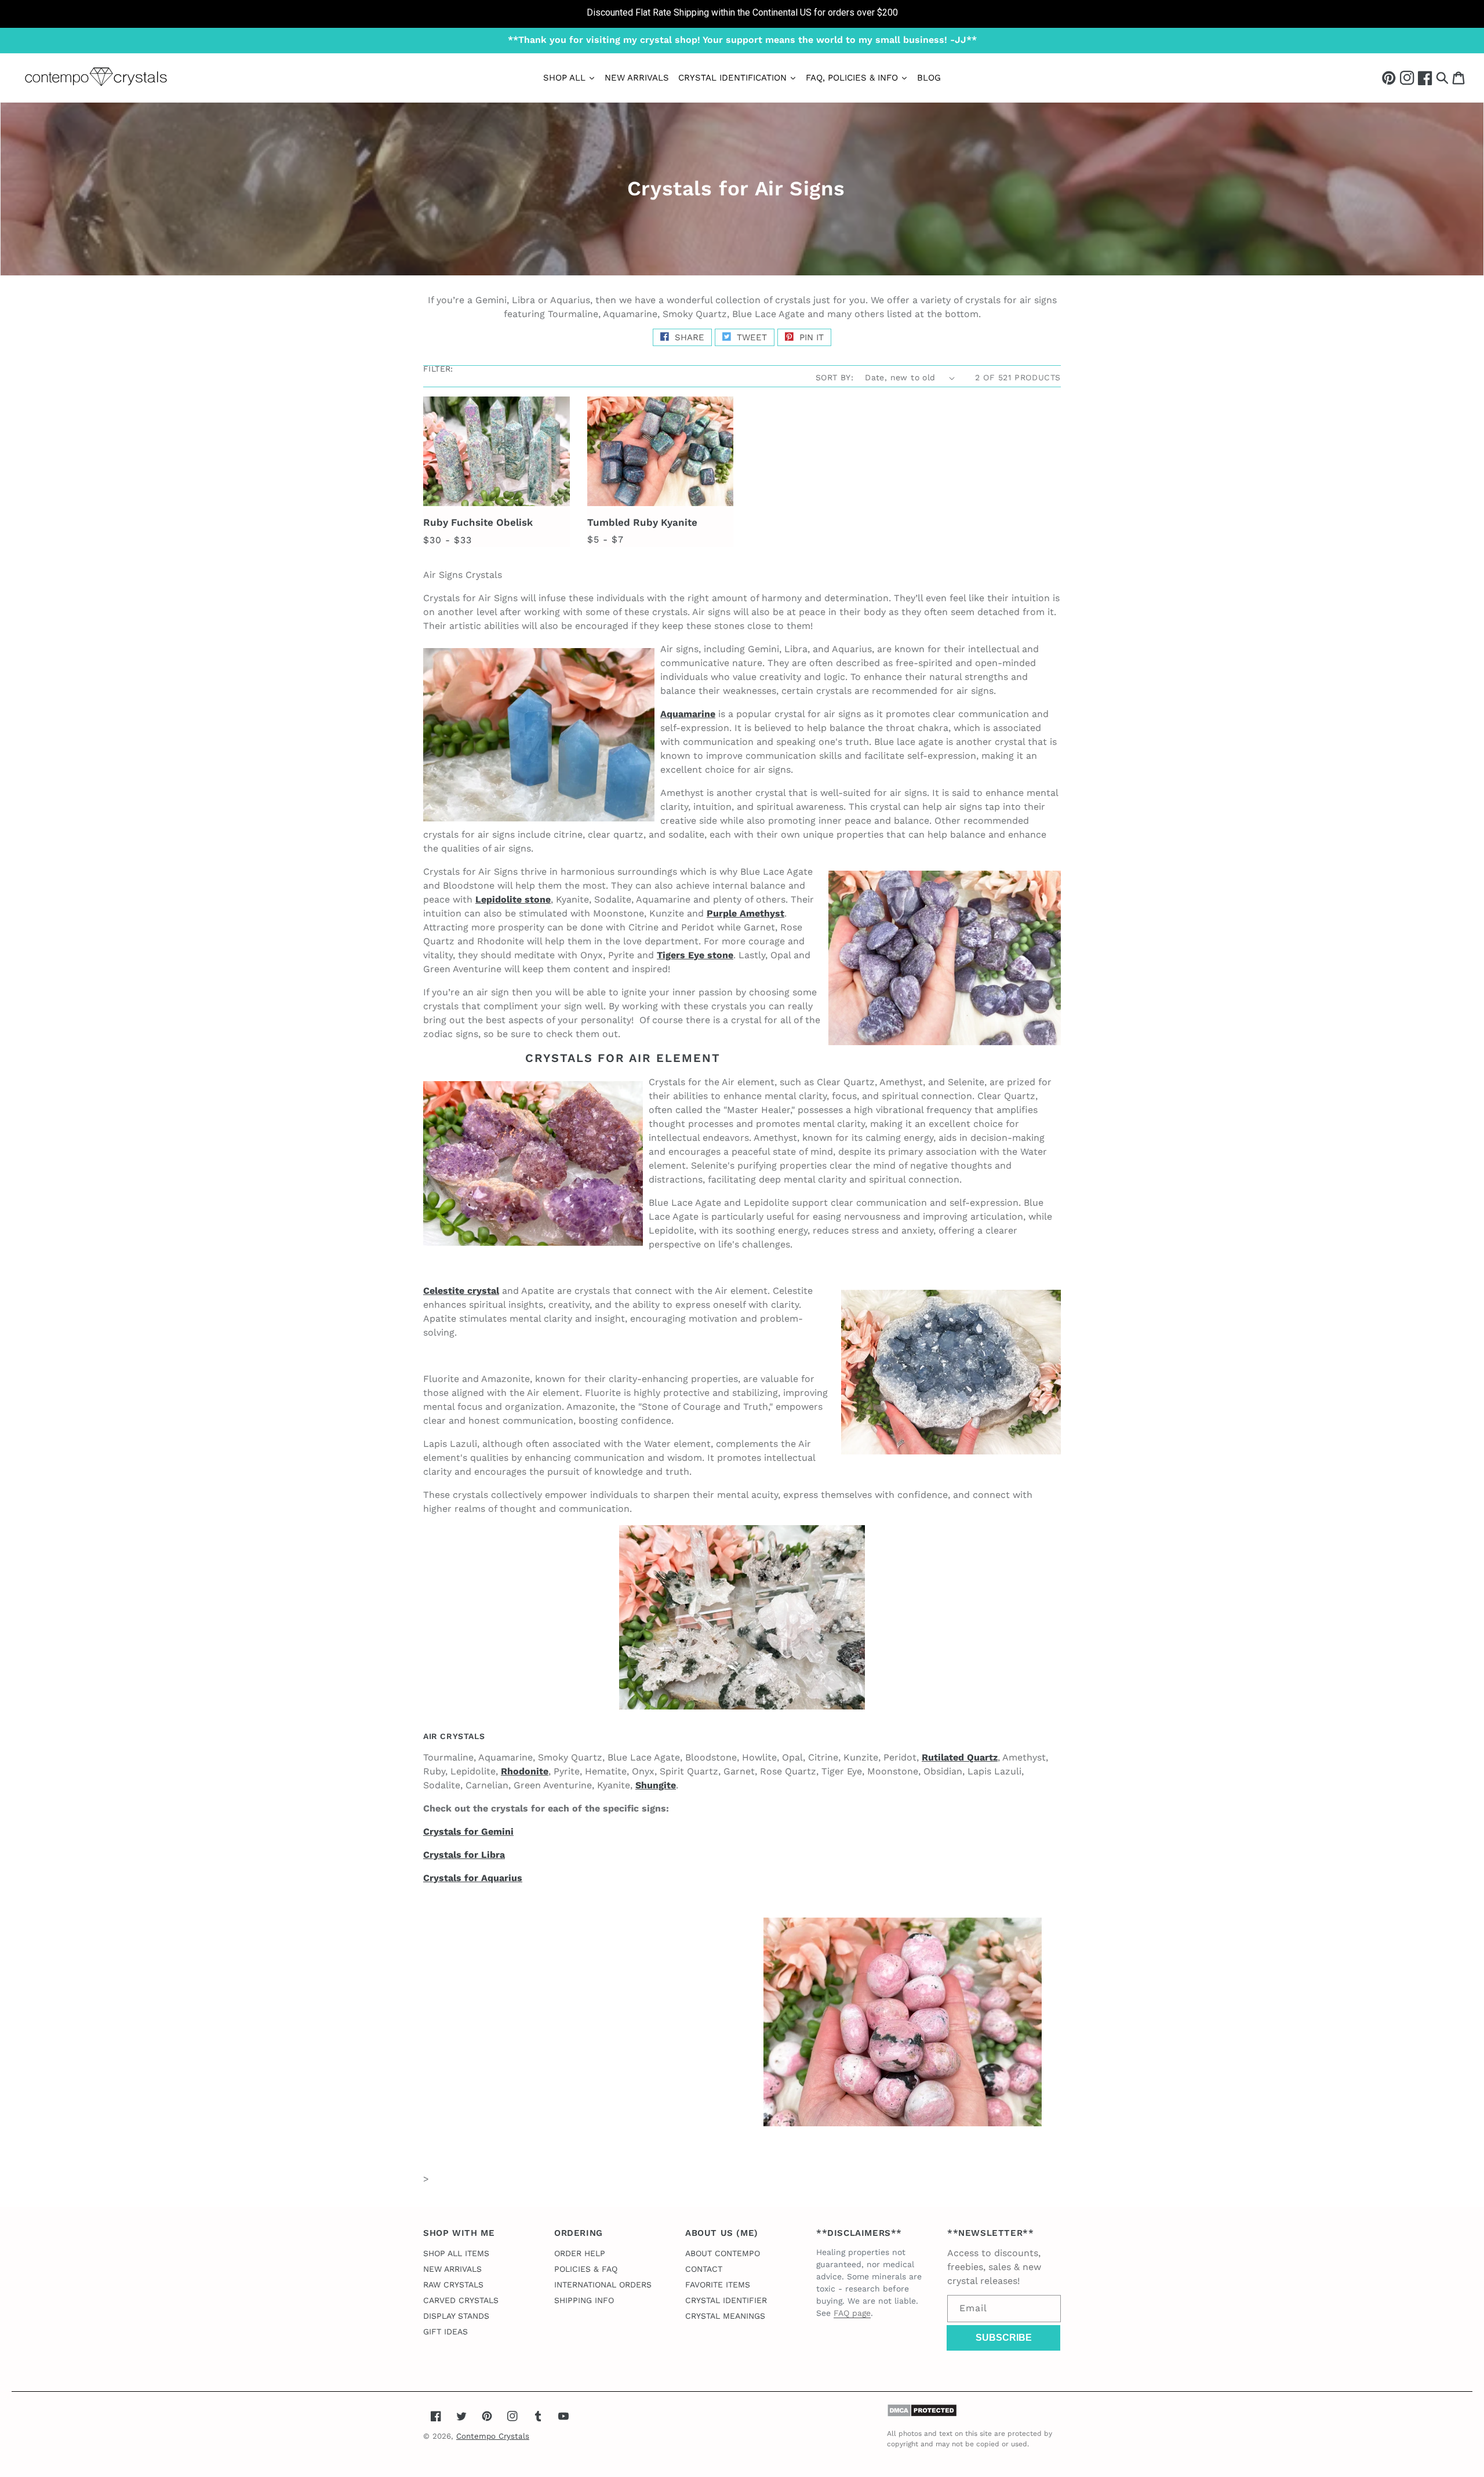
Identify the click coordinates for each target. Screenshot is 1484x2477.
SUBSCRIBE (1004, 2338)
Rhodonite (525, 1771)
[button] (1442, 77)
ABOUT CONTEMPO (723, 2253)
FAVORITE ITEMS (718, 2285)
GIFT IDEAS (445, 2331)
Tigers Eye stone (695, 955)
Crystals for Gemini (468, 1832)
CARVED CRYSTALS (461, 2300)
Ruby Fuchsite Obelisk (478, 522)
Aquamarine (688, 714)
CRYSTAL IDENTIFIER (726, 2300)
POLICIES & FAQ (586, 2269)
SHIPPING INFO (584, 2300)
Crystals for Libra (464, 1855)
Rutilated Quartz (960, 1757)
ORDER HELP (580, 2253)
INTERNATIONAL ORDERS (603, 2285)
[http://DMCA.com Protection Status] (922, 2414)
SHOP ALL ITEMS (456, 2253)
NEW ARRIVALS (452, 2269)
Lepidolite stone (513, 899)
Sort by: (834, 377)
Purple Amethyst (745, 913)
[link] (742, 14)
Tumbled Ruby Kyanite (642, 522)
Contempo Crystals (493, 2436)
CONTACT (704, 2269)
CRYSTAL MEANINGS (725, 2316)
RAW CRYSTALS (453, 2285)
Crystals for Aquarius (473, 1878)
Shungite (656, 1785)
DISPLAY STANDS (456, 2316)
